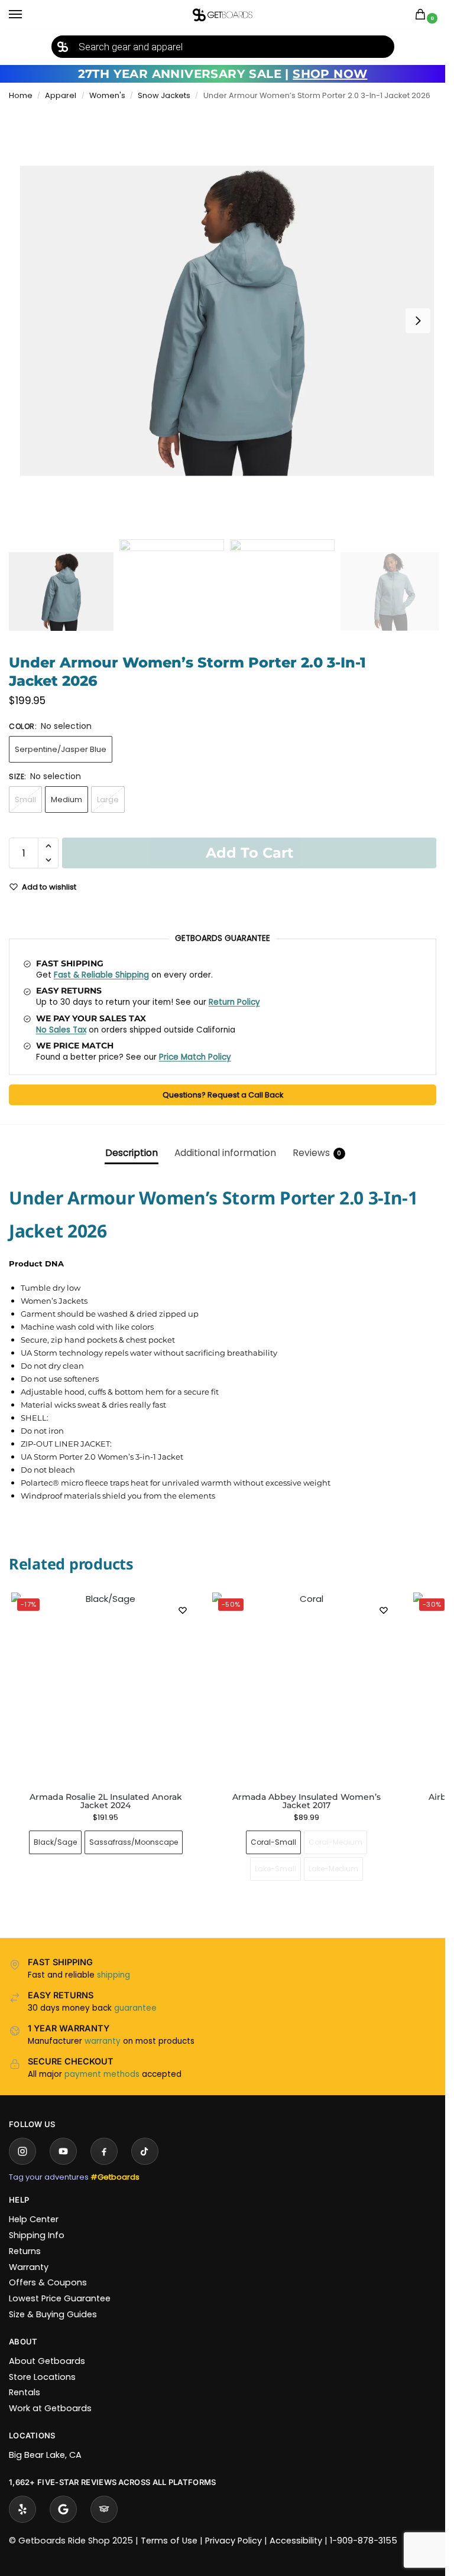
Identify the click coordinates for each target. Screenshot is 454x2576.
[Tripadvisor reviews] (104, 2509)
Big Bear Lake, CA (45, 2455)
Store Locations (42, 2377)
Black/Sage (55, 1842)
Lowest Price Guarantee (60, 2298)
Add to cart (249, 853)
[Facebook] (104, 2151)
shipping (113, 1975)
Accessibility (296, 2541)
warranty (103, 2041)
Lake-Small (275, 1869)
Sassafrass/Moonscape (134, 1842)
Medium (67, 799)
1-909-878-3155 (364, 2541)
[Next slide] (418, 321)
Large (108, 799)
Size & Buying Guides (53, 2314)
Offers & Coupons (48, 2282)
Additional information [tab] (225, 1153)
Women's (107, 95)
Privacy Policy (234, 2541)
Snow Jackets (164, 95)
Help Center (34, 2219)
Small (25, 799)
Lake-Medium (333, 1869)
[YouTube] (63, 2151)
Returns (25, 2251)
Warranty (29, 2267)
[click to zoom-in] (227, 321)
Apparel (61, 95)
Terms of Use (169, 2541)
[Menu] (27, 15)
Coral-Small (273, 1842)
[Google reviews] (63, 2509)
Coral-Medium (335, 1842)
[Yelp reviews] (22, 2509)
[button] (423, 15)
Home (21, 95)
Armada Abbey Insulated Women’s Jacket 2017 (307, 1801)
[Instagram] (22, 2151)
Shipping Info (37, 2235)
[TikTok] (145, 2151)
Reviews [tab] (317, 1153)
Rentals (25, 2392)
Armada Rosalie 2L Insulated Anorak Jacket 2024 (106, 1801)
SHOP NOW (330, 74)
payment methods (102, 2074)
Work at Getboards (50, 2408)
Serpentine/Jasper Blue (61, 749)
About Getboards (47, 2361)
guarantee (135, 2008)
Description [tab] (132, 1153)
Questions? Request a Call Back (223, 1095)
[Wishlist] (183, 1610)
